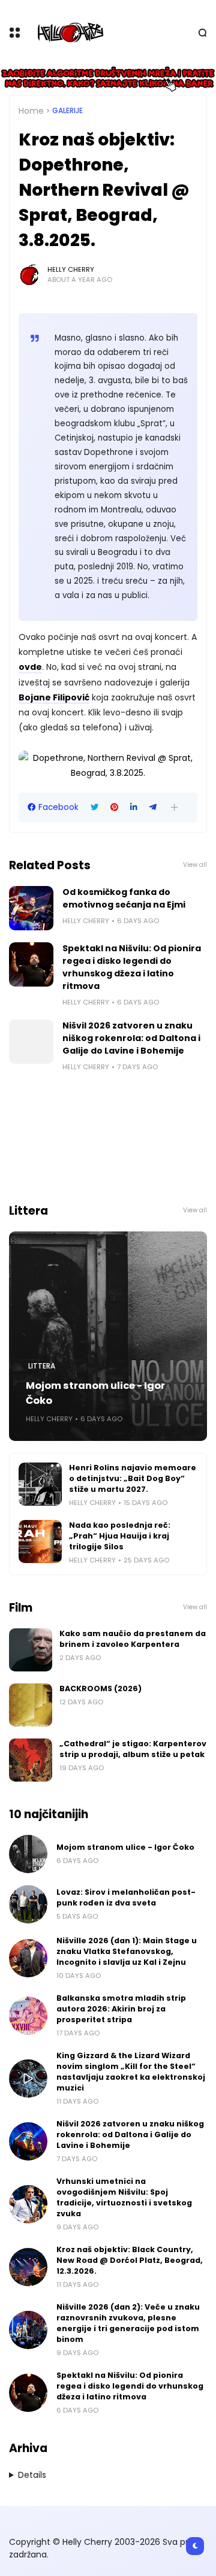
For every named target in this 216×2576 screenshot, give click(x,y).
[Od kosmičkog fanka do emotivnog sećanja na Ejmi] (31, 908)
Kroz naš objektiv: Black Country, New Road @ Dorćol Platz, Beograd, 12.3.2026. (130, 2260)
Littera (42, 1366)
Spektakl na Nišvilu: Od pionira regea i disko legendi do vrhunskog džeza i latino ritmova (132, 967)
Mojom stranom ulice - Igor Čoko (95, 1393)
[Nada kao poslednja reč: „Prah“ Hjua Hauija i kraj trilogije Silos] (40, 1542)
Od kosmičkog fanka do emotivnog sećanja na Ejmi (124, 898)
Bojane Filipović (54, 697)
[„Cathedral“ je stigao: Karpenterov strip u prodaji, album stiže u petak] (31, 1760)
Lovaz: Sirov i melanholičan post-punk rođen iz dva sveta (126, 1897)
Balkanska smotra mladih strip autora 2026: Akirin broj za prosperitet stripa (121, 2009)
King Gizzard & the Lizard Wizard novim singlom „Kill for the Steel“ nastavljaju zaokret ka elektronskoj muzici (131, 2072)
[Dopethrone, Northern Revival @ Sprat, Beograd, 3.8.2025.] (108, 773)
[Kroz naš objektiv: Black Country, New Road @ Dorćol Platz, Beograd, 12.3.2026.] (28, 2267)
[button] (174, 807)
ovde (30, 667)
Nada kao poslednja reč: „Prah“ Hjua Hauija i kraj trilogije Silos (120, 1536)
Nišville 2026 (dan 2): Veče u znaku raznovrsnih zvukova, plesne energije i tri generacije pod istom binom (128, 2323)
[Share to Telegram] (153, 807)
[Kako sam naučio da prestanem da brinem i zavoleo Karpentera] (31, 1650)
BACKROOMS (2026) (100, 1688)
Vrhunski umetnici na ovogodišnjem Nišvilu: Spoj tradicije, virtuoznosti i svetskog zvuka (124, 2197)
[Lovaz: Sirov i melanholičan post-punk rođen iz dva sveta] (28, 1904)
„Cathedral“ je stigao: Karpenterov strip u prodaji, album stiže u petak (133, 1749)
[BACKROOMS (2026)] (31, 1705)
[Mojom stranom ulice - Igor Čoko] (108, 1336)
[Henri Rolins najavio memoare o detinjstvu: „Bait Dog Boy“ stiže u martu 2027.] (40, 1484)
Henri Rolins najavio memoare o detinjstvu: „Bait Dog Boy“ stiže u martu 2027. (133, 1478)
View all (195, 865)
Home (31, 111)
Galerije (67, 111)
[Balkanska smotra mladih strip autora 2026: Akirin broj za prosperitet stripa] (28, 2016)
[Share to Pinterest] (114, 807)
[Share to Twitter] (94, 807)
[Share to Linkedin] (134, 807)
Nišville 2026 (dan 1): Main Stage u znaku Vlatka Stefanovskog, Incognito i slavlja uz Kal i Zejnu (127, 1951)
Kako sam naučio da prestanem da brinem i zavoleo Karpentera (133, 1639)
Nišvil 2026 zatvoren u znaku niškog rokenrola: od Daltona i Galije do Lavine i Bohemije (131, 1038)
